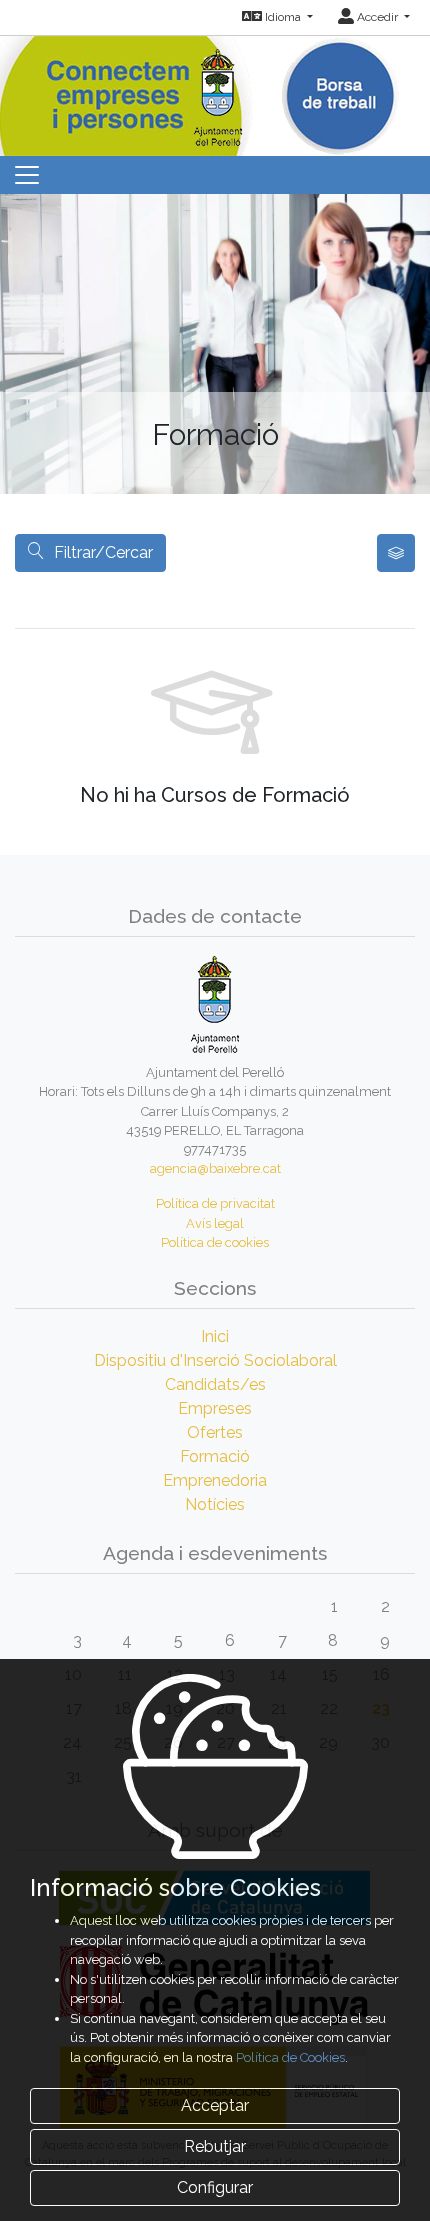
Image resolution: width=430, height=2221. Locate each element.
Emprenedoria (215, 1480)
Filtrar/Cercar (103, 552)
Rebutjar (215, 2146)
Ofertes (215, 1432)
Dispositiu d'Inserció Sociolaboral (215, 1360)
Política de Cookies (290, 2057)
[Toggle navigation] (27, 175)
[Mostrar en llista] (396, 553)
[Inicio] (215, 89)
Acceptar (215, 2105)
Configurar (215, 2187)
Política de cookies (215, 1242)
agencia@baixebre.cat (215, 1168)
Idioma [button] (283, 17)
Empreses (215, 1408)
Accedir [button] (377, 17)
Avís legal (215, 1223)
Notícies (215, 1504)
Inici (215, 1336)
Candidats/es (215, 1384)
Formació (215, 1456)
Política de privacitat (215, 1203)
